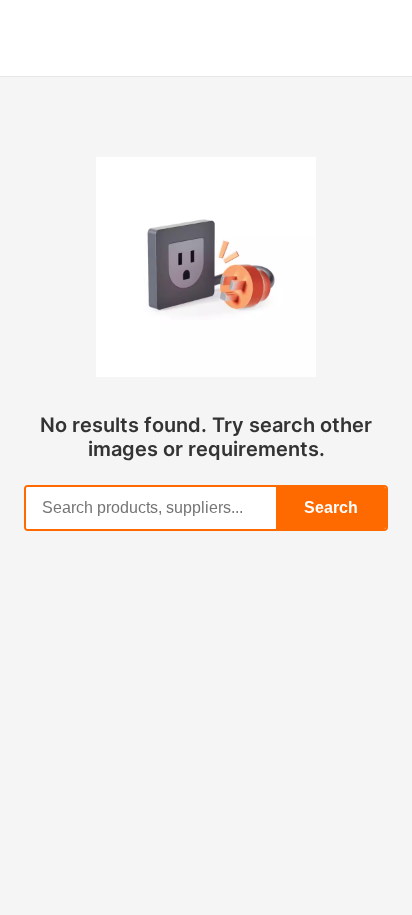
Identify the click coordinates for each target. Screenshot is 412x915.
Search (331, 507)
